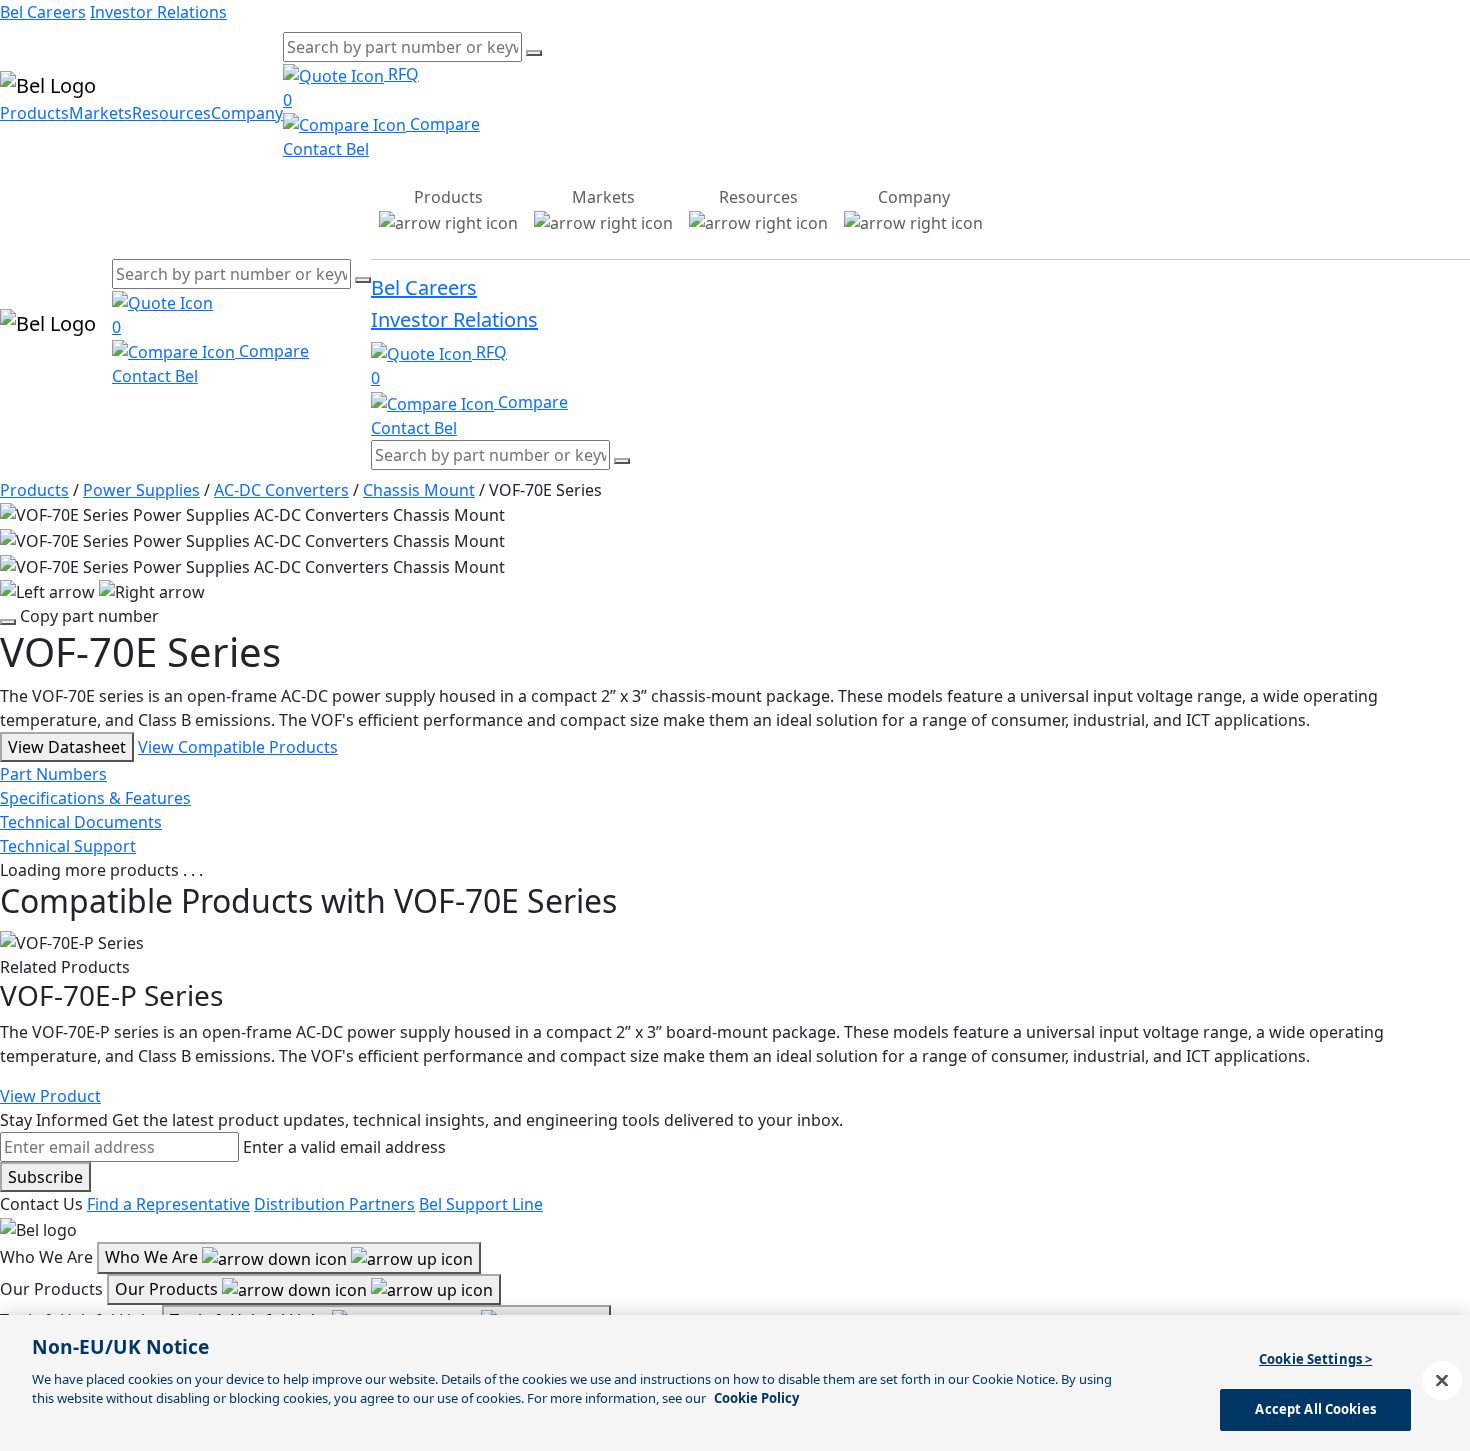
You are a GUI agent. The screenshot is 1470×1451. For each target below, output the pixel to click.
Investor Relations (158, 12)
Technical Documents (81, 822)
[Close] (1442, 1380)
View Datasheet (67, 747)
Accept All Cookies (1315, 1409)
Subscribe (45, 1177)
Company (247, 113)
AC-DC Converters (281, 490)
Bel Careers (43, 12)
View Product (50, 1096)
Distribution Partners (334, 1204)
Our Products (168, 1289)
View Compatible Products (238, 747)
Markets (100, 113)
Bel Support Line (481, 1204)
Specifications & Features (95, 798)
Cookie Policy (756, 1398)
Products (34, 113)
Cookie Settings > (1315, 1359)
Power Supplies (141, 490)
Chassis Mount (419, 490)
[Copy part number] (8, 622)
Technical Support (68, 846)
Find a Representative (168, 1204)
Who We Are (153, 1257)
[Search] (534, 53)
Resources (171, 113)
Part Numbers (53, 774)
